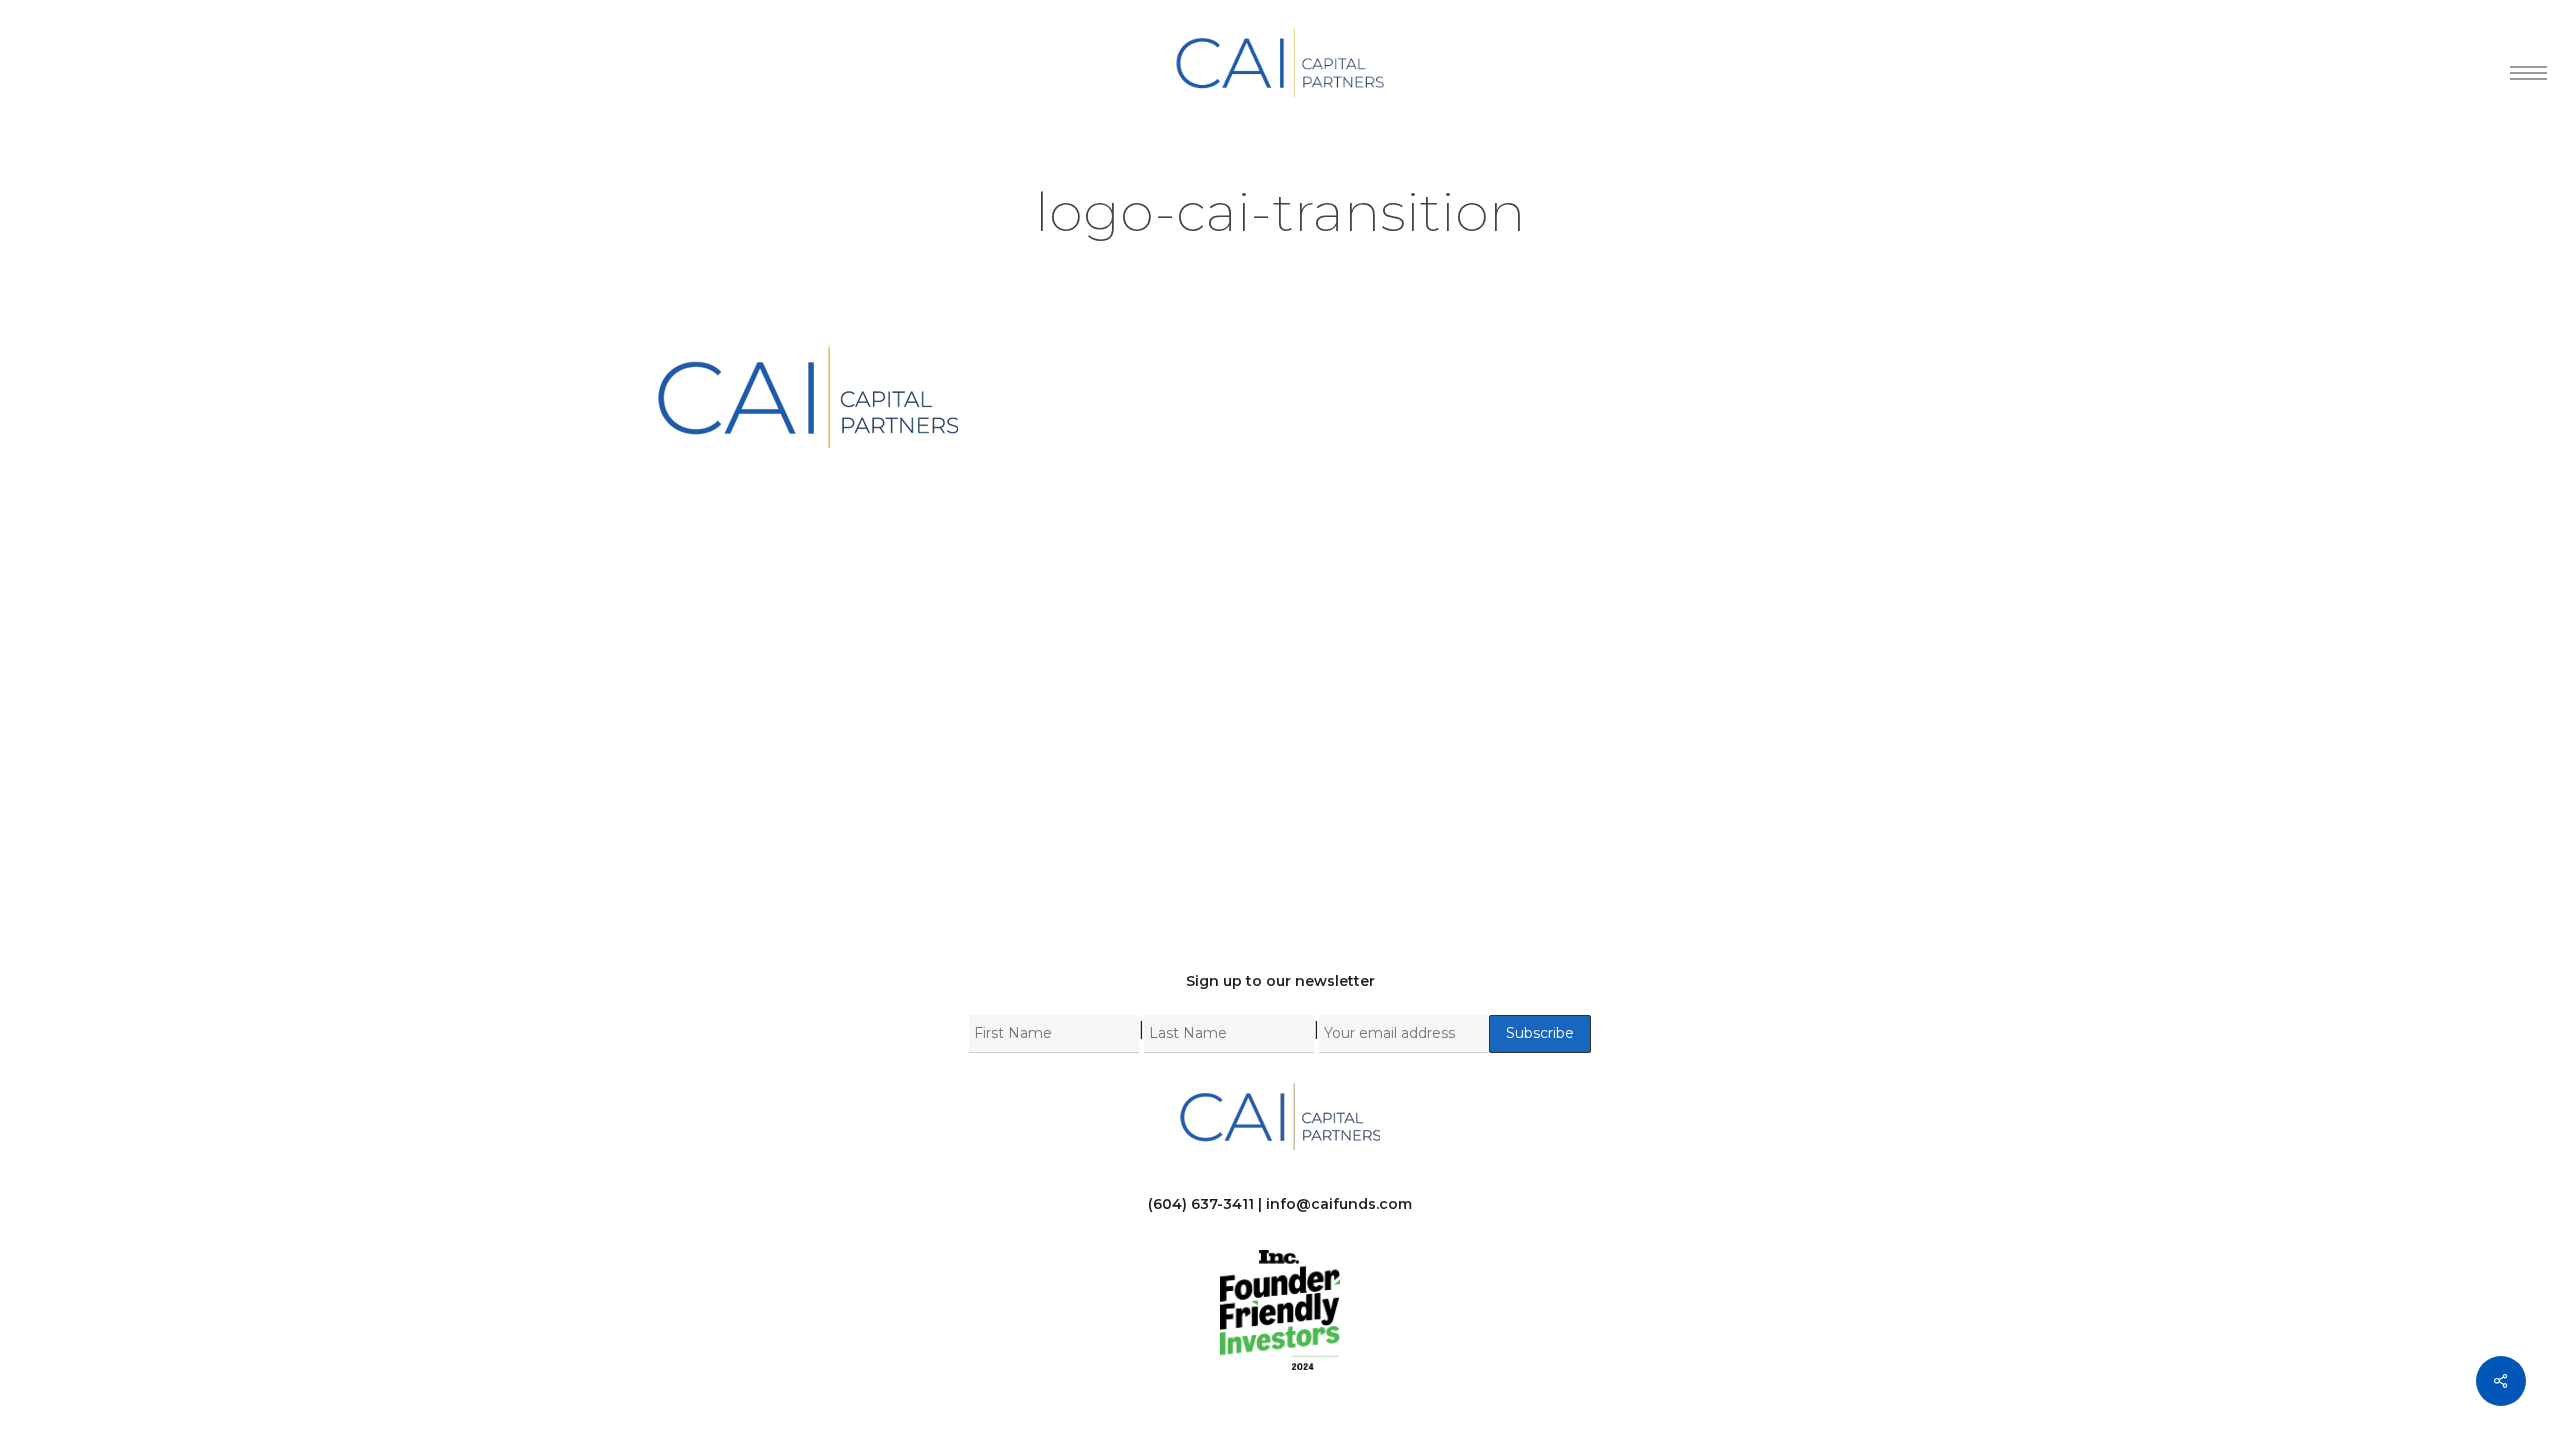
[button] (2521, 63)
